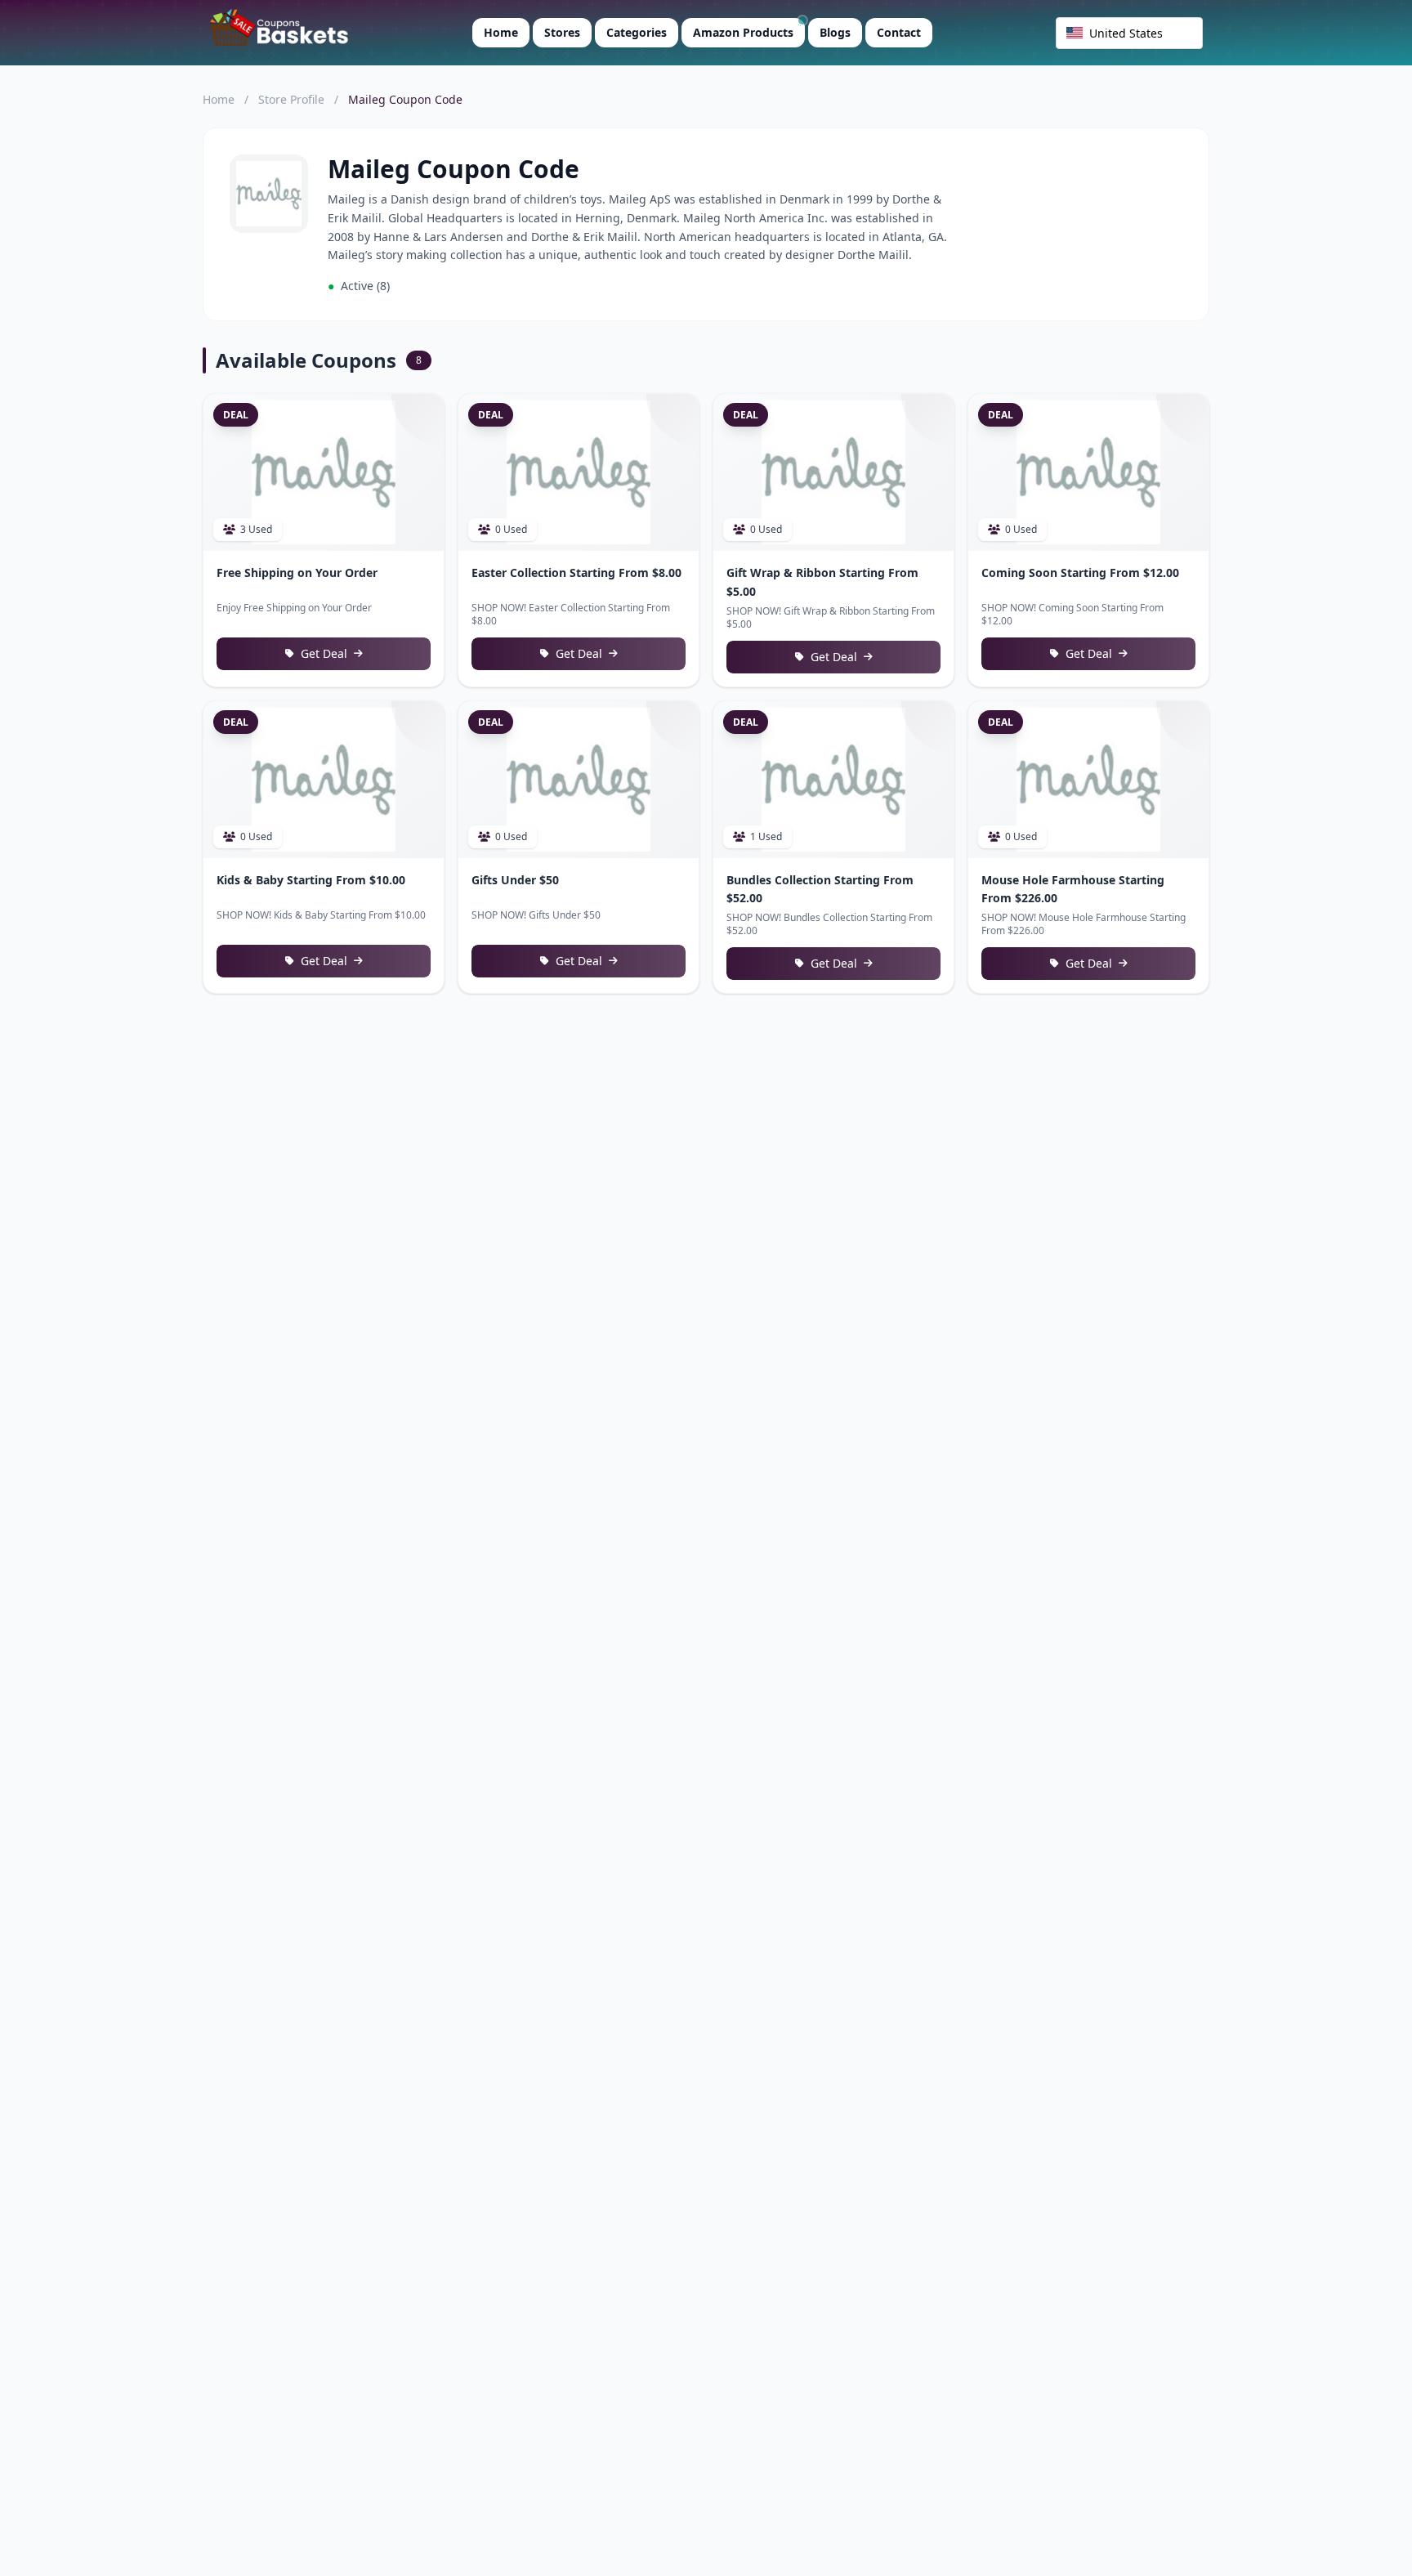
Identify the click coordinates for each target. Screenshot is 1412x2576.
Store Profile (291, 99)
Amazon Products (743, 32)
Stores (562, 32)
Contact (899, 32)
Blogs (835, 32)
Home (501, 32)
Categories (637, 32)
